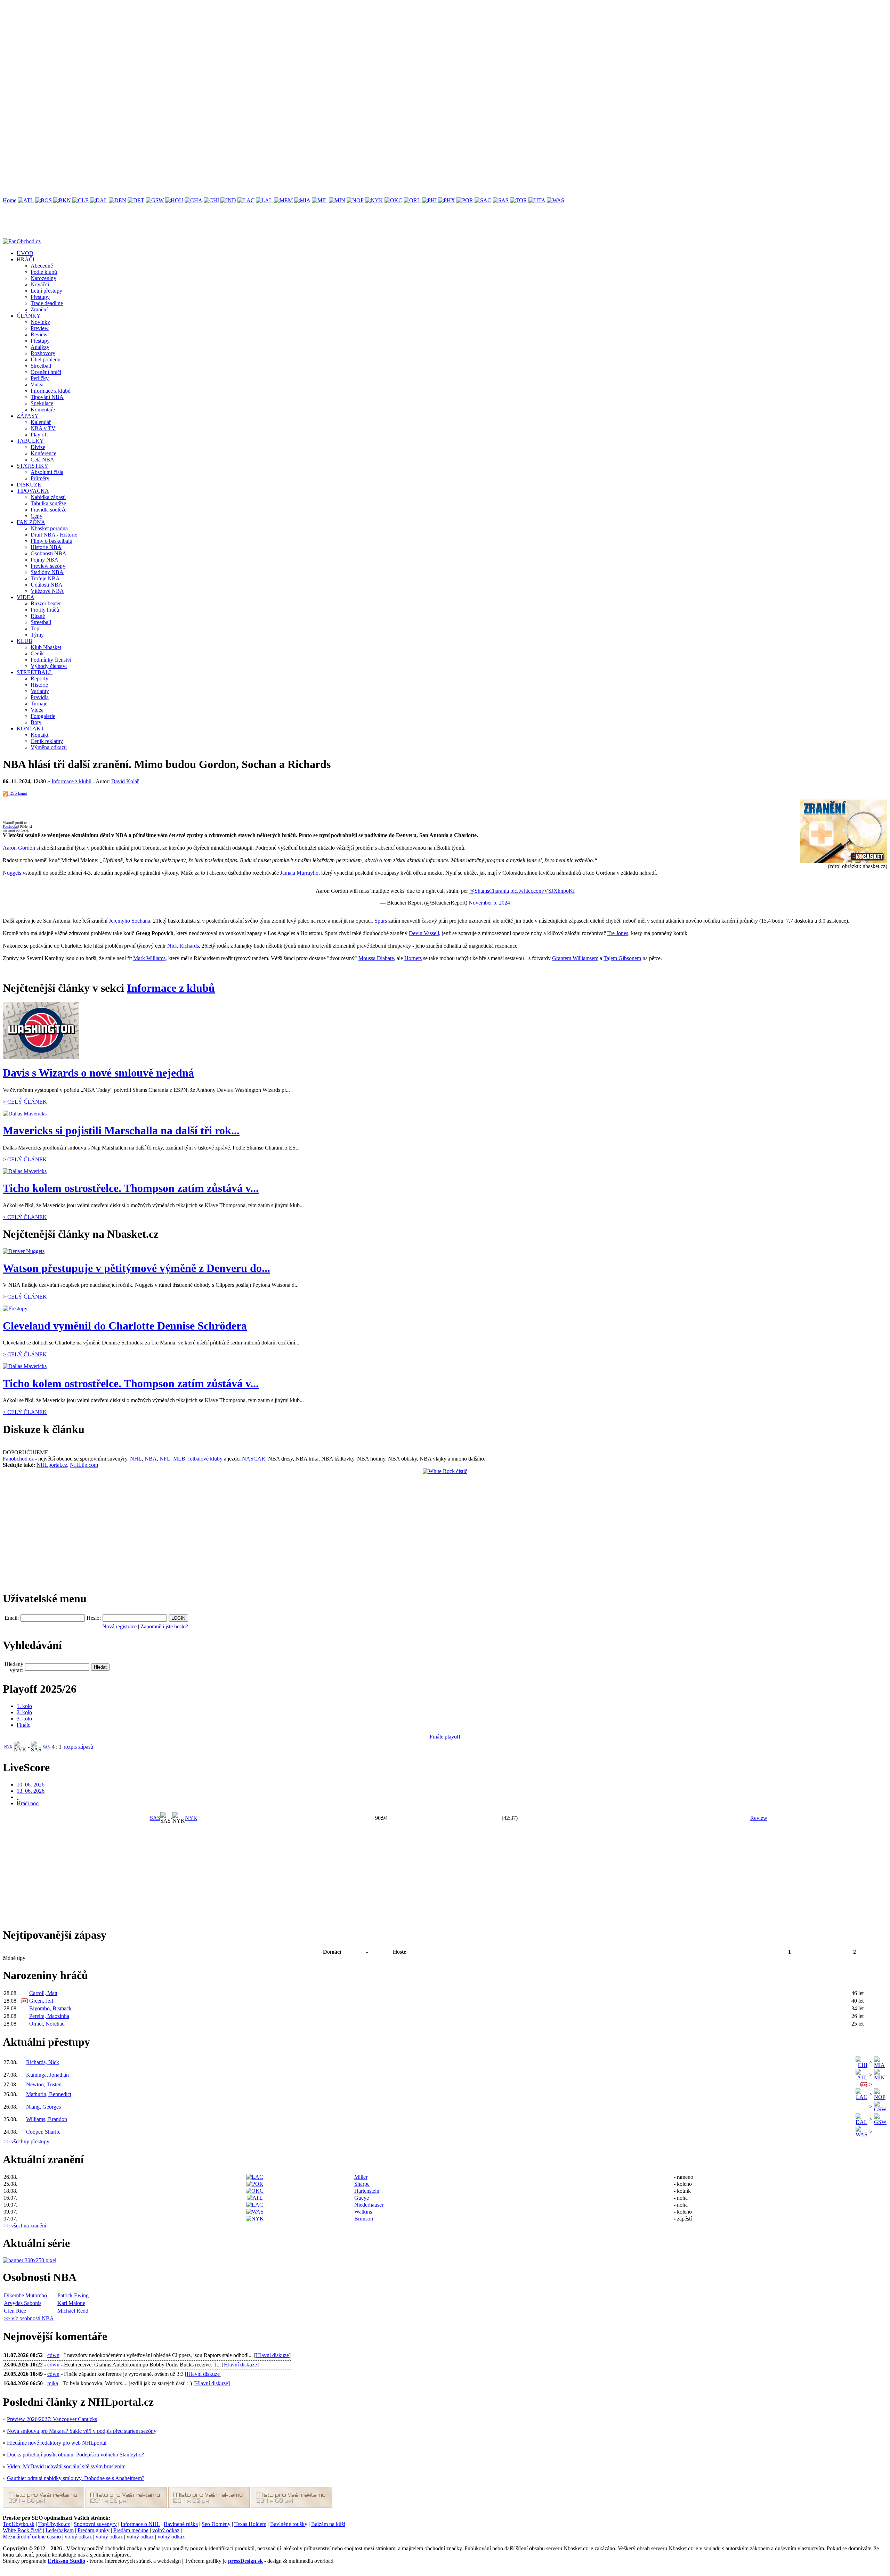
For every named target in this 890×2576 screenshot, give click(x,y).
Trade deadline (47, 303)
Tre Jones (618, 933)
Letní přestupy (46, 291)
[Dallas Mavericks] (99, 200)
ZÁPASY (28, 416)
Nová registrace (119, 1626)
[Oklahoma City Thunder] (393, 200)
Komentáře (43, 410)
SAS (46, 1747)
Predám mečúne (131, 2530)
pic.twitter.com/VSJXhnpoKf (543, 891)
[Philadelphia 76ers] (429, 200)
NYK (8, 1747)
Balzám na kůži (328, 2524)
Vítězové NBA (47, 591)
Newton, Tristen (44, 2084)
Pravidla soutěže (48, 510)
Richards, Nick (43, 2062)
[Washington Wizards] (556, 200)
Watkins (363, 2212)
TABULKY (30, 441)
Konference (43, 453)
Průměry (40, 478)
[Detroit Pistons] (136, 200)
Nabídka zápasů (48, 497)
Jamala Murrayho (299, 873)
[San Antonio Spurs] (501, 200)
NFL (165, 1459)
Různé (38, 616)
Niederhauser (369, 2205)
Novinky (40, 322)
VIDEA (26, 597)
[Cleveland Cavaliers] (80, 200)
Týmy (37, 635)
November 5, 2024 (489, 903)
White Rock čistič (22, 2530)
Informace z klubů (51, 391)
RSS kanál (18, 793)
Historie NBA (46, 547)
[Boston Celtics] (43, 200)
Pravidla (40, 697)
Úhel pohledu (46, 359)
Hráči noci (28, 1803)
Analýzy (40, 347)
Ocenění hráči (46, 372)
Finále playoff (445, 1737)
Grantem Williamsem (575, 958)
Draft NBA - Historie (54, 535)
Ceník (37, 653)
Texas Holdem (250, 2524)
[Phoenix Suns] (447, 200)
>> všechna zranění (25, 2226)
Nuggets (12, 873)
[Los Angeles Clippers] (246, 200)
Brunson (364, 2219)
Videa (37, 385)
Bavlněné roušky (289, 2524)
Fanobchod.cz (18, 1459)
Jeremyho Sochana (130, 921)
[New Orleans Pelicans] (355, 200)
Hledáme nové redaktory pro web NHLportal (57, 2443)
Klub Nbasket (46, 647)
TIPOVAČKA (33, 491)
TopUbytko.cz (54, 2524)
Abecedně (42, 266)
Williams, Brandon (47, 2119)
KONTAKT (30, 729)
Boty (36, 722)
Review (39, 334)
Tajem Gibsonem (622, 958)
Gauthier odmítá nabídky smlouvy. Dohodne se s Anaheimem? (76, 2478)
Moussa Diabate (376, 958)
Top (35, 628)
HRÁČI (26, 259)
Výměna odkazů (49, 747)
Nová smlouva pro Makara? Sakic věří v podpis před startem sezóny (82, 2431)
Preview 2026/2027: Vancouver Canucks (52, 2419)
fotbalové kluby (205, 1459)
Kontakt (39, 735)
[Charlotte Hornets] (193, 200)
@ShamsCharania (489, 891)
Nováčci (40, 284)
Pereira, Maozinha (49, 2016)
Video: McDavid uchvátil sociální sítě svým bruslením (66, 2466)
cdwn (53, 2355)
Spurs (381, 921)
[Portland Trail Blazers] (465, 200)
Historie (39, 685)
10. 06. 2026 (31, 1785)
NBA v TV (43, 428)
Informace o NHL (140, 2524)
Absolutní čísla (47, 472)
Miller (361, 2177)
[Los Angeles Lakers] (264, 200)
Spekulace (42, 403)
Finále (23, 1725)
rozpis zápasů (78, 1747)
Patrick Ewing (73, 2295)
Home (10, 200)
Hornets (413, 958)
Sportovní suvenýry (95, 2524)
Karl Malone (71, 2303)
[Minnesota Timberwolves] (337, 200)
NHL (136, 1459)
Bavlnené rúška (181, 2524)
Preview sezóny (48, 566)
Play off (39, 435)
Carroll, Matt (43, 1993)
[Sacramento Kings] (483, 200)
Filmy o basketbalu (51, 541)
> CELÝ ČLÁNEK (25, 1102)
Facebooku (10, 827)
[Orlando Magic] (412, 200)
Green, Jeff (41, 2001)
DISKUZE (29, 485)
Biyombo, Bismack (50, 2008)
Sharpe (362, 2184)
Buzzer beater (46, 603)
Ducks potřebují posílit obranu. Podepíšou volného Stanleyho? (75, 2455)
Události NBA (47, 585)
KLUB (25, 641)
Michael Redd (73, 2311)
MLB (179, 1459)
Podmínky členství (51, 660)
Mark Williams (149, 958)
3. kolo (24, 1719)
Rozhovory (43, 353)
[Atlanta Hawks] (26, 200)
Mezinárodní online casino (32, 2537)
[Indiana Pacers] (228, 200)
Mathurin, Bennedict (49, 2094)
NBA (151, 1459)
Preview (40, 328)
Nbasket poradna (49, 528)
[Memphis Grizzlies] (283, 200)
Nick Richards (183, 946)
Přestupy (40, 297)
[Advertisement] (211, 51)
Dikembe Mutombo (25, 2295)
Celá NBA (42, 460)
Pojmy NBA (44, 560)
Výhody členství (49, 666)
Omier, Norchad (47, 2024)
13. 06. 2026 (31, 1791)
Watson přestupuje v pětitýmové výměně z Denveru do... (136, 1268)
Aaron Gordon (19, 848)
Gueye (362, 2198)
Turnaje (39, 704)
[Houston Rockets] (174, 200)
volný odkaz (166, 2530)
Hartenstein (367, 2191)
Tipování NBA (47, 397)
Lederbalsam (60, 2530)
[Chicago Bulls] (211, 200)
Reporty (39, 678)
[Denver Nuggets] (118, 200)
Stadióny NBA (47, 572)
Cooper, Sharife (43, 2132)
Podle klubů (44, 272)
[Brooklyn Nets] (62, 200)
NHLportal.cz (52, 1465)
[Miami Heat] (302, 200)
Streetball (41, 366)
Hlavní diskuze (272, 2355)
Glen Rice (15, 2311)
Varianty (40, 691)
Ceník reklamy (47, 741)
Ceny (37, 516)
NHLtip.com (84, 1465)
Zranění (39, 309)
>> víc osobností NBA (29, 2318)
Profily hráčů (45, 610)
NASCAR (254, 1459)
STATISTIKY (33, 466)
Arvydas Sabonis (23, 2303)
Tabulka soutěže (48, 503)
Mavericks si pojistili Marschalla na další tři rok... (121, 1130)
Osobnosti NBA (48, 553)
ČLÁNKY (29, 316)
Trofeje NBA (45, 578)
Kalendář (41, 422)
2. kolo (24, 1712)
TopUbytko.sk (19, 2524)
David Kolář (125, 781)
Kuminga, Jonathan (47, 2075)
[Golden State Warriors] (155, 200)
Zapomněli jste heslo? (164, 1626)
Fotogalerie (43, 716)
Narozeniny (43, 278)
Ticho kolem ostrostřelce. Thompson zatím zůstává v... (131, 1188)
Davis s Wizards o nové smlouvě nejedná (98, 1073)
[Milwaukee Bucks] (320, 200)
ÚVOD (25, 253)
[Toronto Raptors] (519, 200)
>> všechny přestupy (26, 2141)
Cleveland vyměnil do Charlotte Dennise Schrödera (125, 1326)
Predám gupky (94, 2530)
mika (53, 2383)
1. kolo (24, 1706)
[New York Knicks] (374, 200)
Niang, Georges (43, 2107)
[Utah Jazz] (537, 200)
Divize (38, 447)
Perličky (40, 378)
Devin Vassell (424, 933)
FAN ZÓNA (31, 522)
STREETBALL (35, 672)
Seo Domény (216, 2524)
